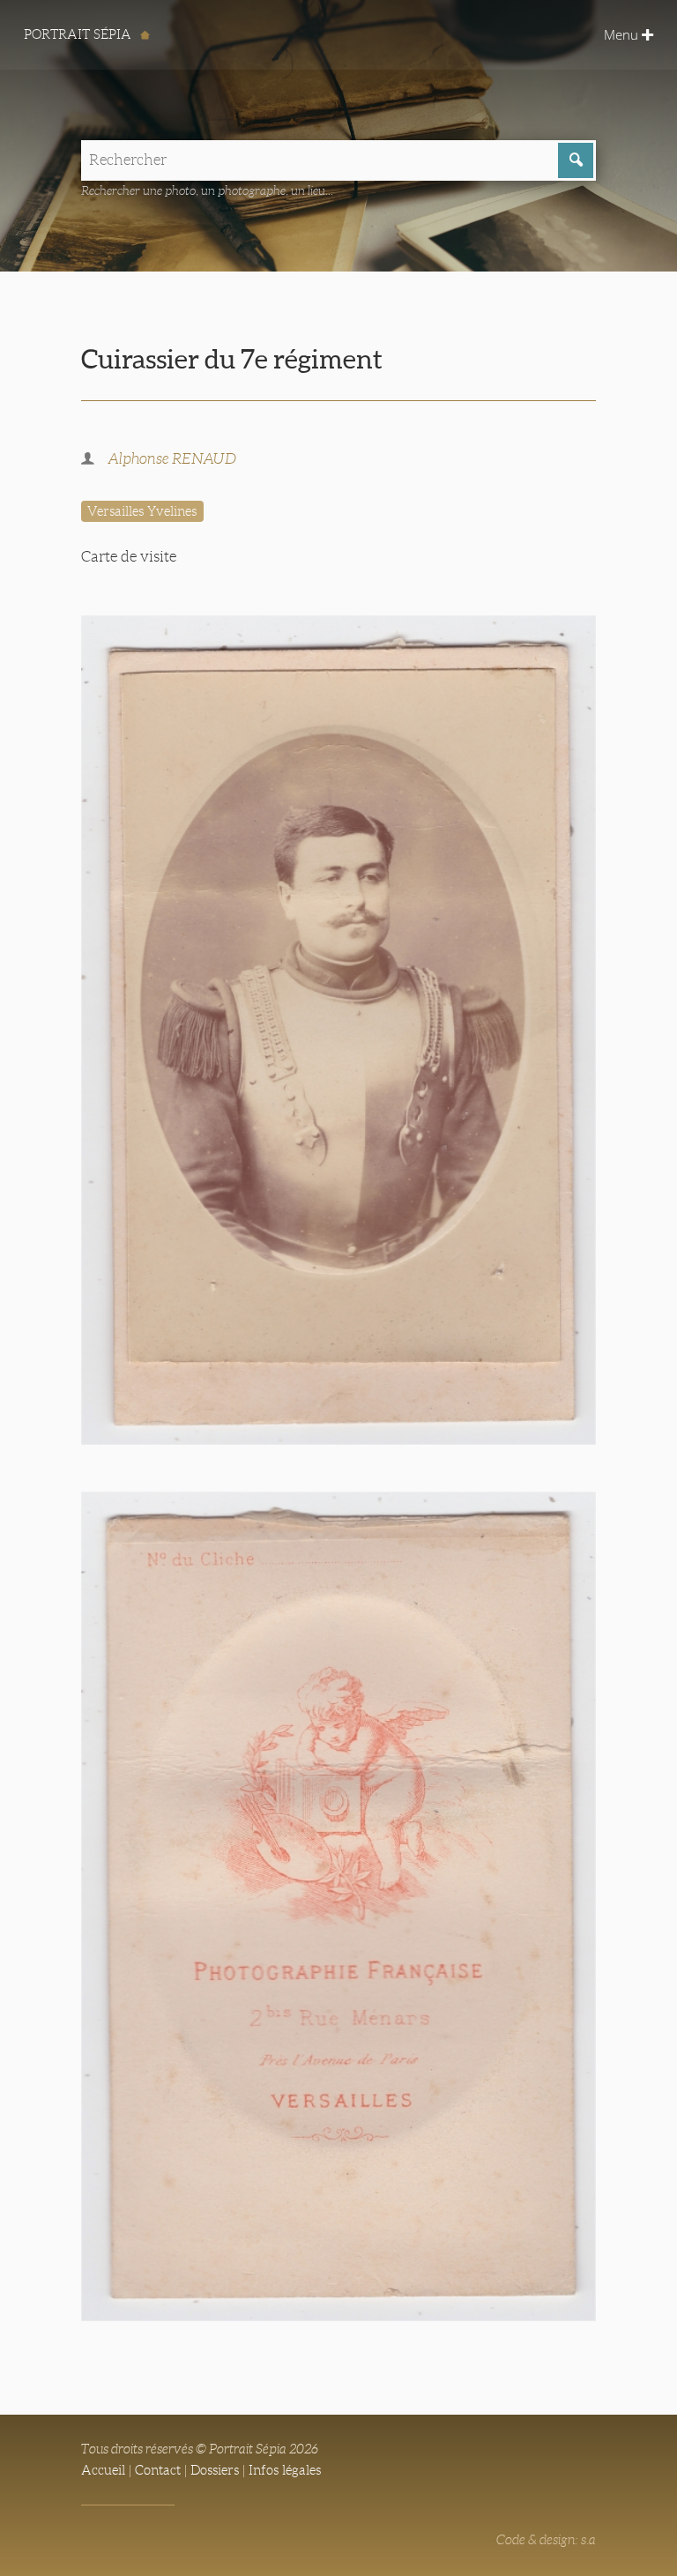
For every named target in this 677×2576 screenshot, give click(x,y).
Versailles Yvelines (142, 511)
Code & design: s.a (546, 2540)
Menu (623, 34)
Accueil (103, 2470)
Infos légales (285, 2470)
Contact (158, 2470)
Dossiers (215, 2470)
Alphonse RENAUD (172, 459)
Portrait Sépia (79, 34)
